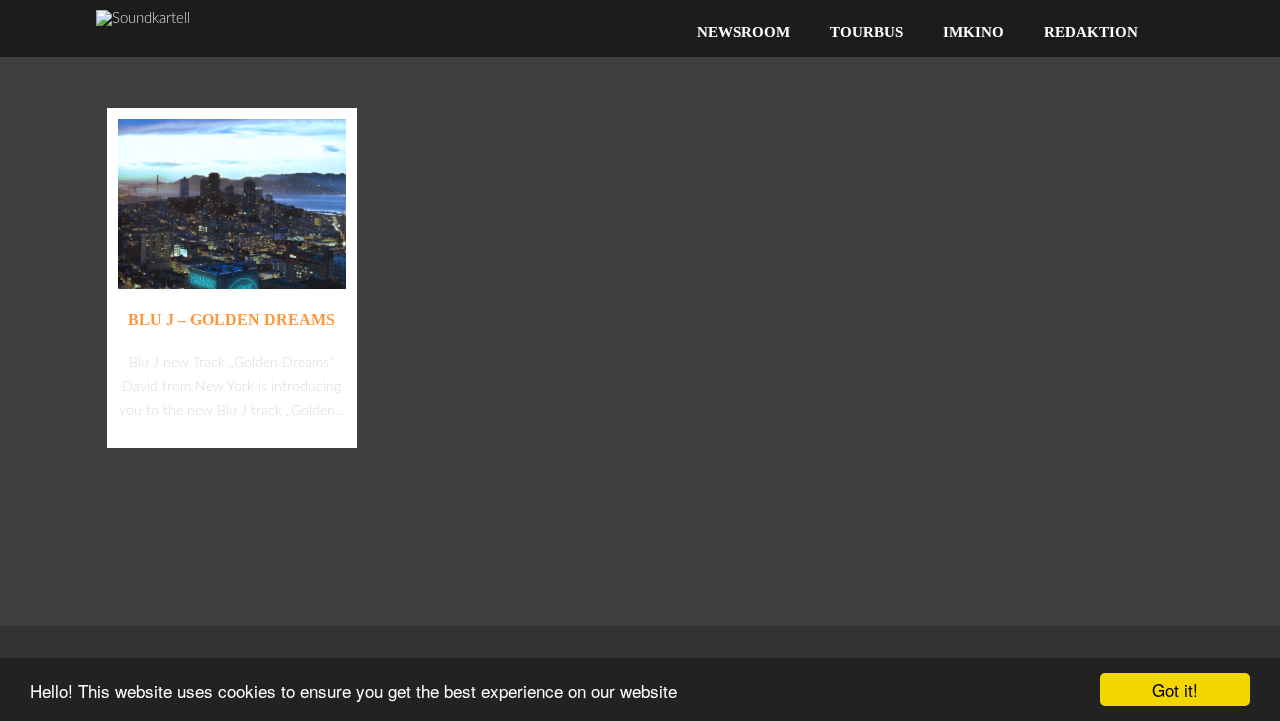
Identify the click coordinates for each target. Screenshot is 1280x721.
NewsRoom (743, 32)
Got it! (1175, 689)
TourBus (866, 32)
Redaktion (1091, 32)
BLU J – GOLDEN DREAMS (231, 319)
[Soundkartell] (143, 18)
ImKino (973, 32)
